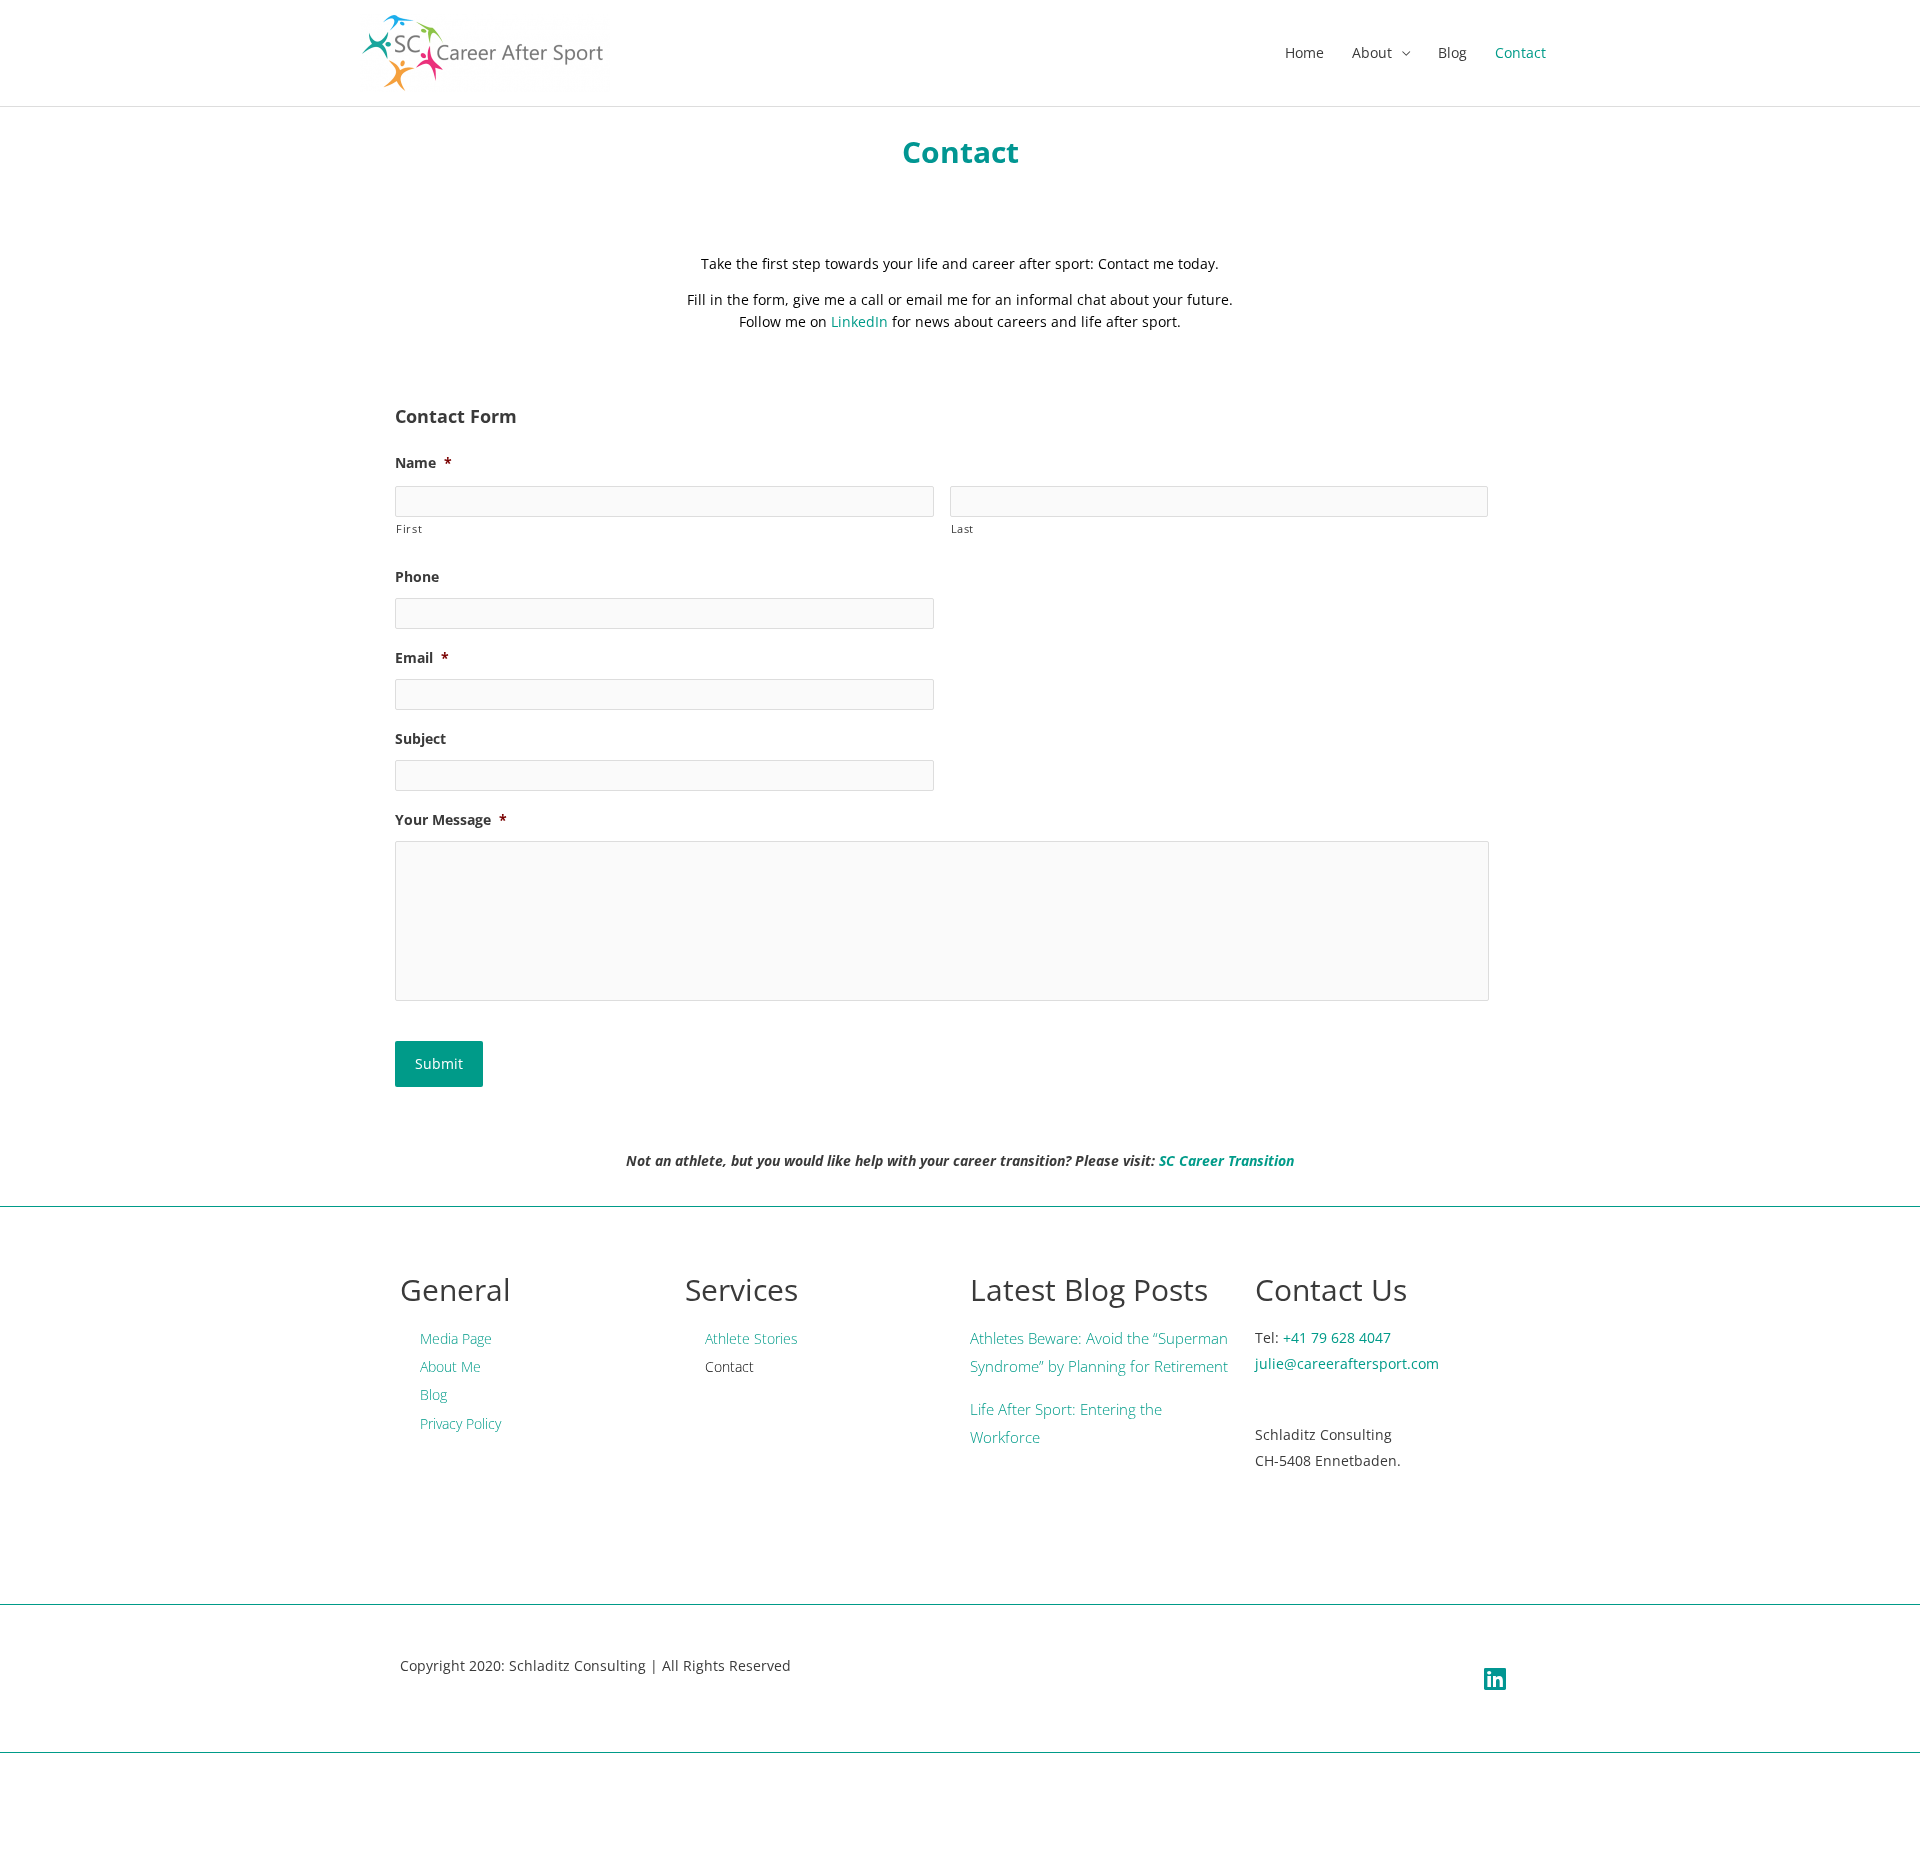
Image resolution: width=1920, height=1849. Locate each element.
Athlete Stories (751, 1338)
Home (1304, 52)
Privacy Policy (460, 1423)
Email (422, 658)
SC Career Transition (1226, 1160)
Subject (420, 739)
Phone (417, 577)
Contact (1520, 52)
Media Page (456, 1338)
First (409, 528)
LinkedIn (859, 321)
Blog (1452, 52)
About (1372, 52)
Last (963, 528)
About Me (450, 1366)
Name (423, 463)
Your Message (451, 820)
